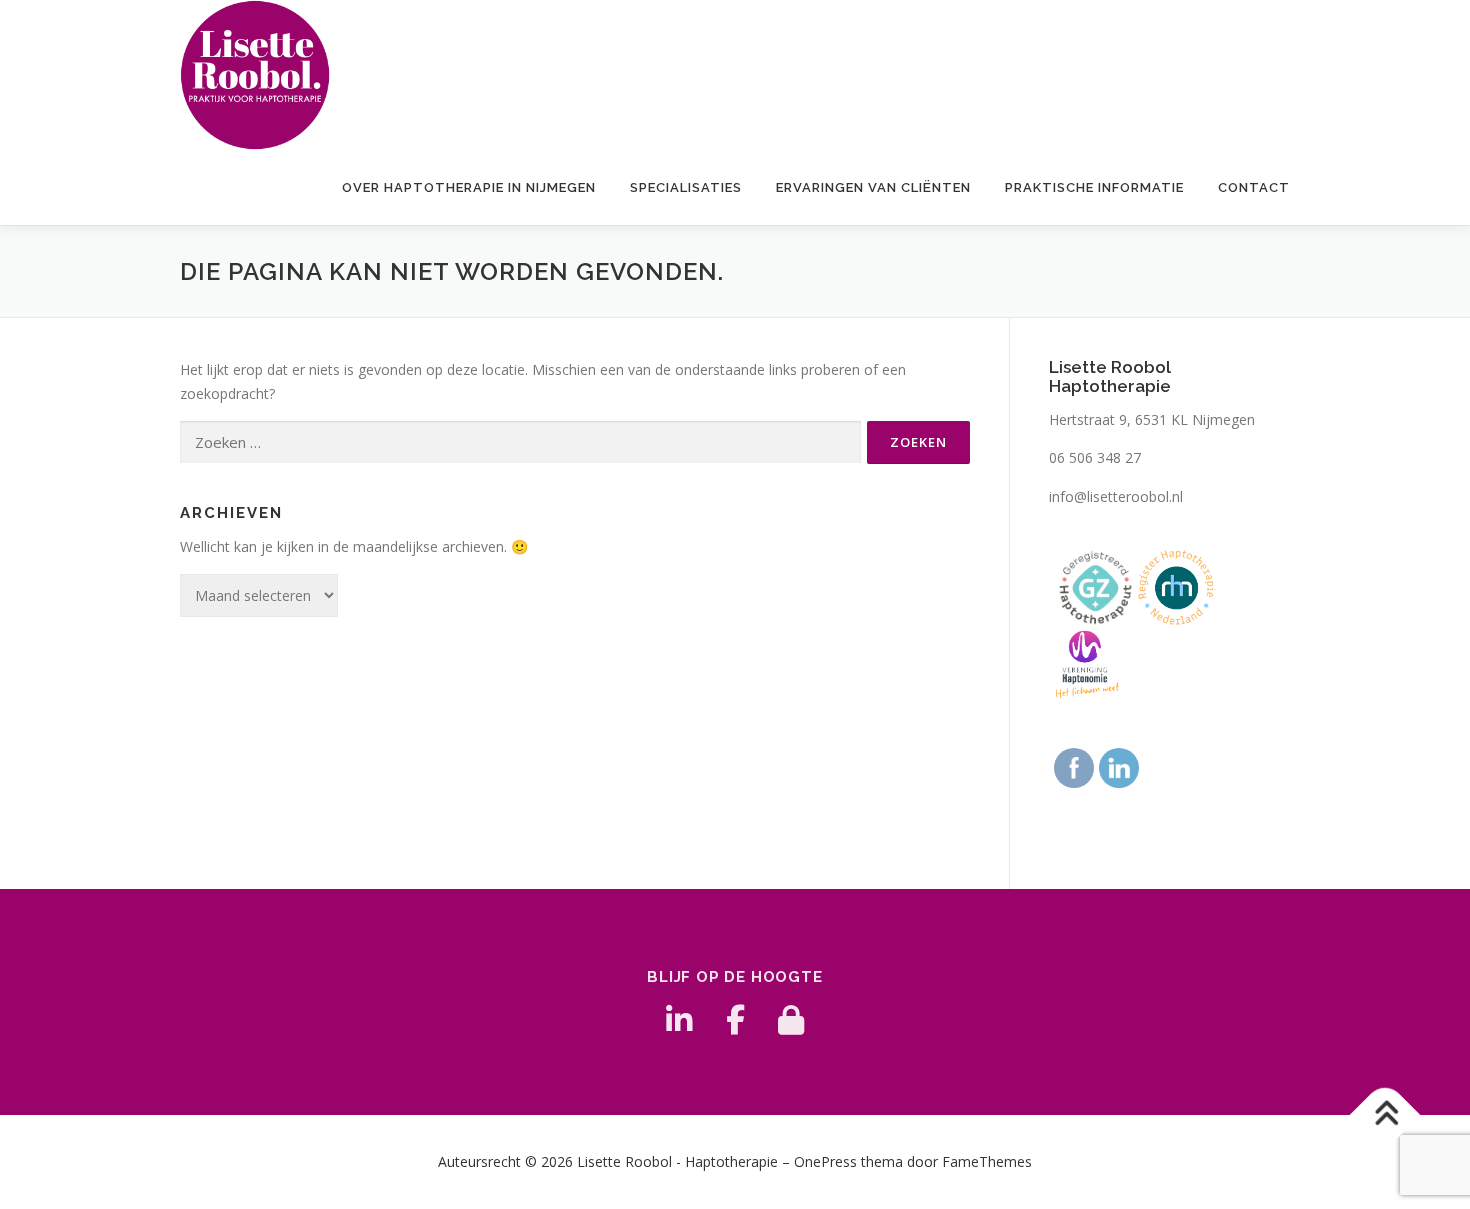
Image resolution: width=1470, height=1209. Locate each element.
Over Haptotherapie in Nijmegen (469, 187)
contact (1254, 187)
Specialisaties (686, 187)
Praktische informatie (1094, 187)
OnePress (825, 1161)
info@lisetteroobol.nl (1116, 496)
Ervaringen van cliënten (873, 187)
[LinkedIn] (679, 1020)
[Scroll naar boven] (1385, 1115)
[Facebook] (735, 1020)
